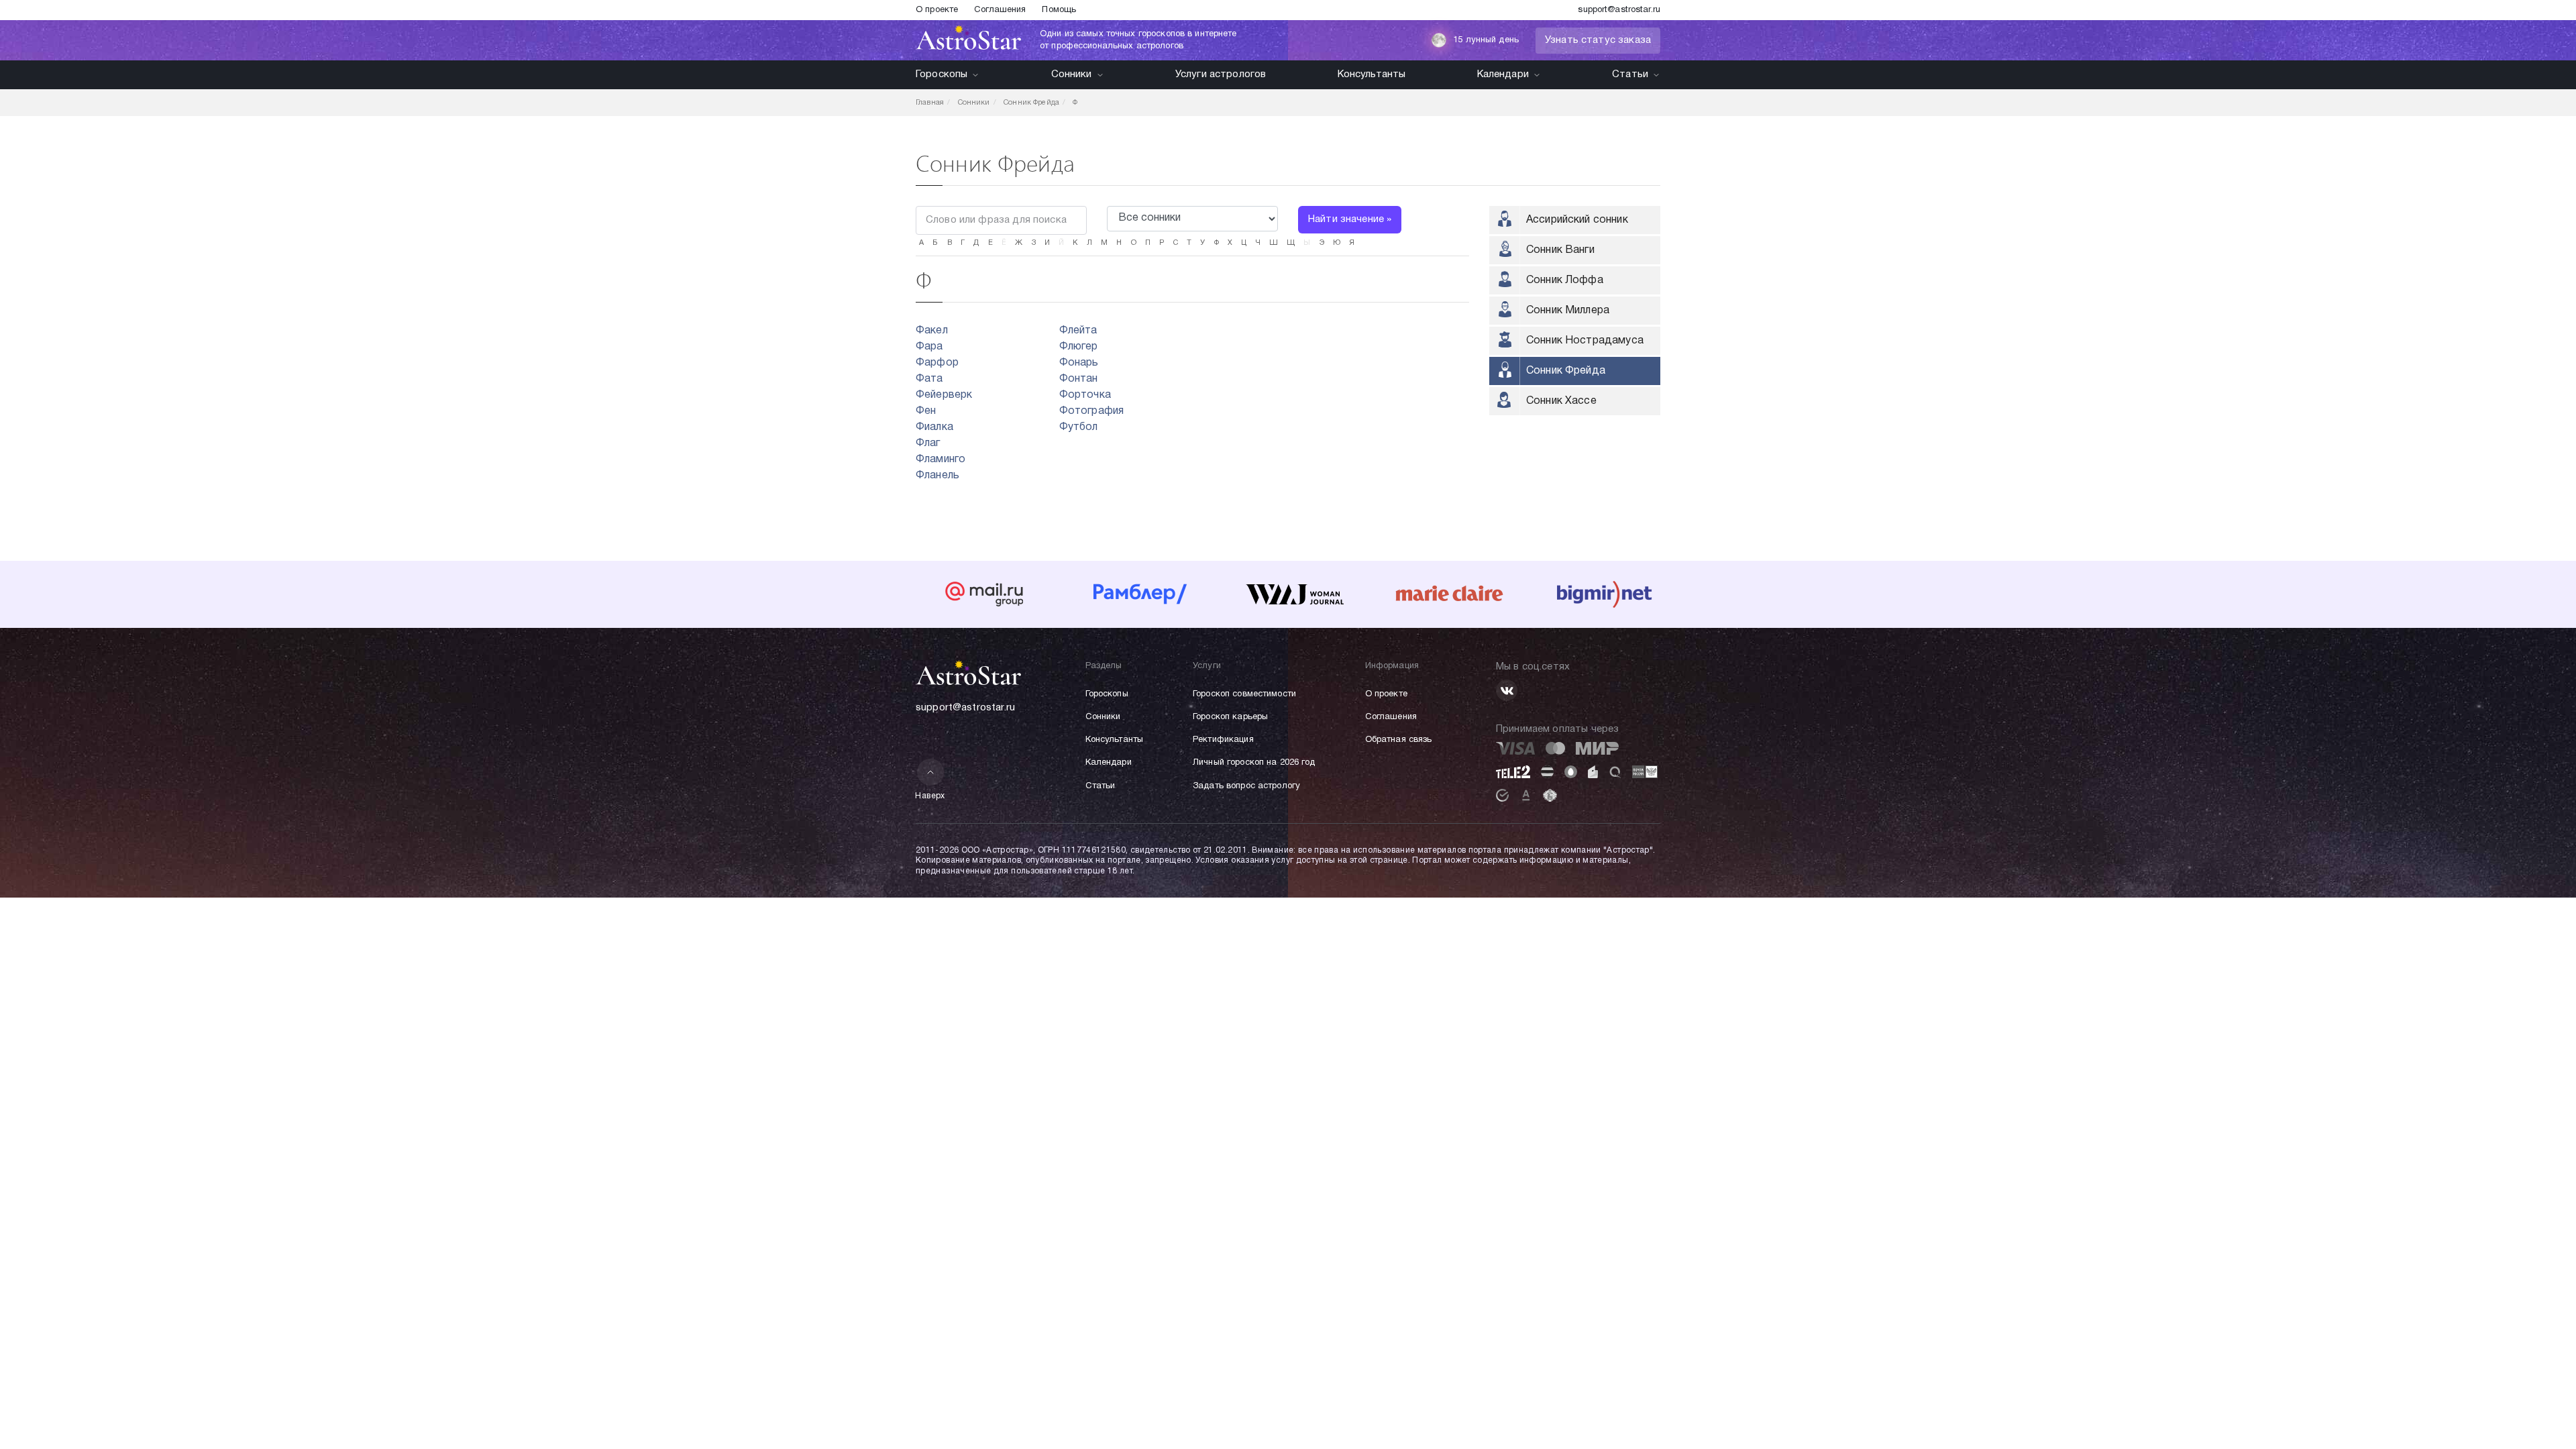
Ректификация (1223, 740)
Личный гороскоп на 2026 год (1254, 763)
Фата (929, 379)
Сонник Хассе (1561, 401)
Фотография (1092, 411)
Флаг (928, 443)
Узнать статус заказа (1598, 40)
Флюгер (1079, 347)
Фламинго (941, 460)
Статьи (1630, 74)
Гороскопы (942, 74)
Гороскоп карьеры (1230, 717)
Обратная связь (1399, 740)
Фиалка (934, 427)
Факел (932, 331)
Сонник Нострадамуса (1585, 341)
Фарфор (937, 363)
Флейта (1078, 331)
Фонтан (1079, 379)
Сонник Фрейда (1566, 371)
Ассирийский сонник (1577, 220)
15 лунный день (1486, 40)
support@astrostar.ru (1619, 10)
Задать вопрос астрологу (1246, 786)
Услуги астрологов (1221, 74)
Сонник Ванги (1560, 250)
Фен (926, 411)
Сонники (1072, 74)
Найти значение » (1350, 219)
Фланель (937, 476)
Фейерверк (944, 395)
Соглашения (1000, 10)
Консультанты (1372, 74)
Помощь (1059, 10)
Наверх (930, 796)
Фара (929, 347)
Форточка (1085, 395)
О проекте (937, 10)
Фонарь (1079, 363)
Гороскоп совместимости (1244, 694)
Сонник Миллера (1568, 311)
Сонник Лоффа (1565, 280)
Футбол (1079, 427)
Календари (1503, 74)
